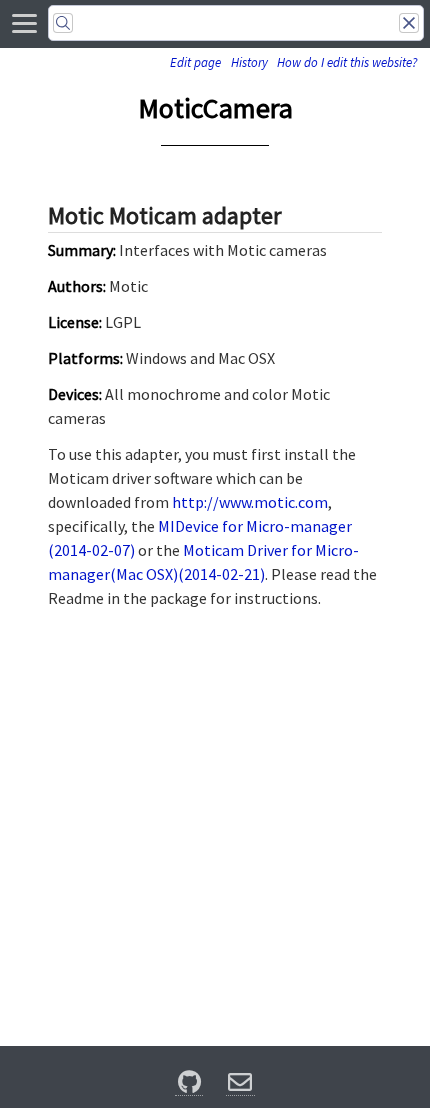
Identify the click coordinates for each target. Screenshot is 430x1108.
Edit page (195, 62)
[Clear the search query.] (409, 23)
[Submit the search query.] (63, 23)
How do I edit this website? (347, 62)
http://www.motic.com (250, 502)
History (249, 62)
